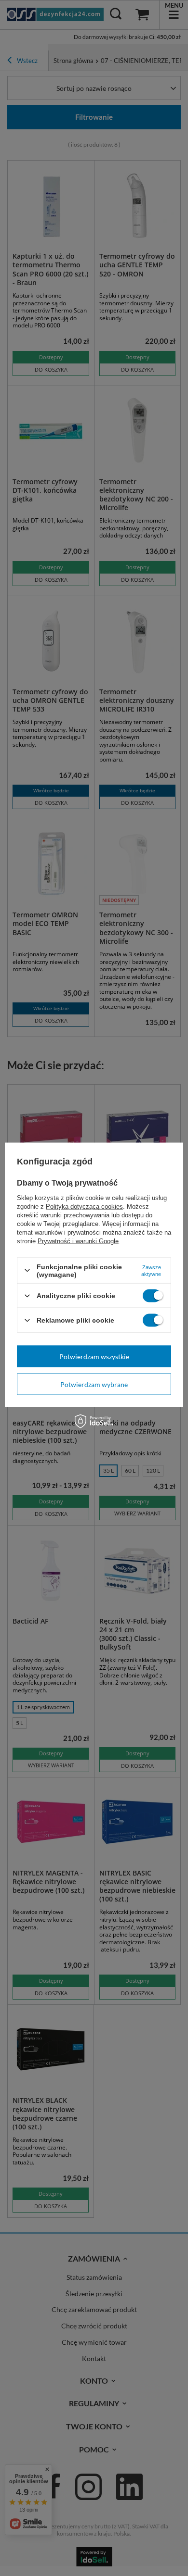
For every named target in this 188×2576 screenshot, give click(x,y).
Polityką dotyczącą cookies (84, 1206)
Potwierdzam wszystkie (94, 1356)
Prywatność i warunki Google (78, 1241)
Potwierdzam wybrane (94, 1384)
